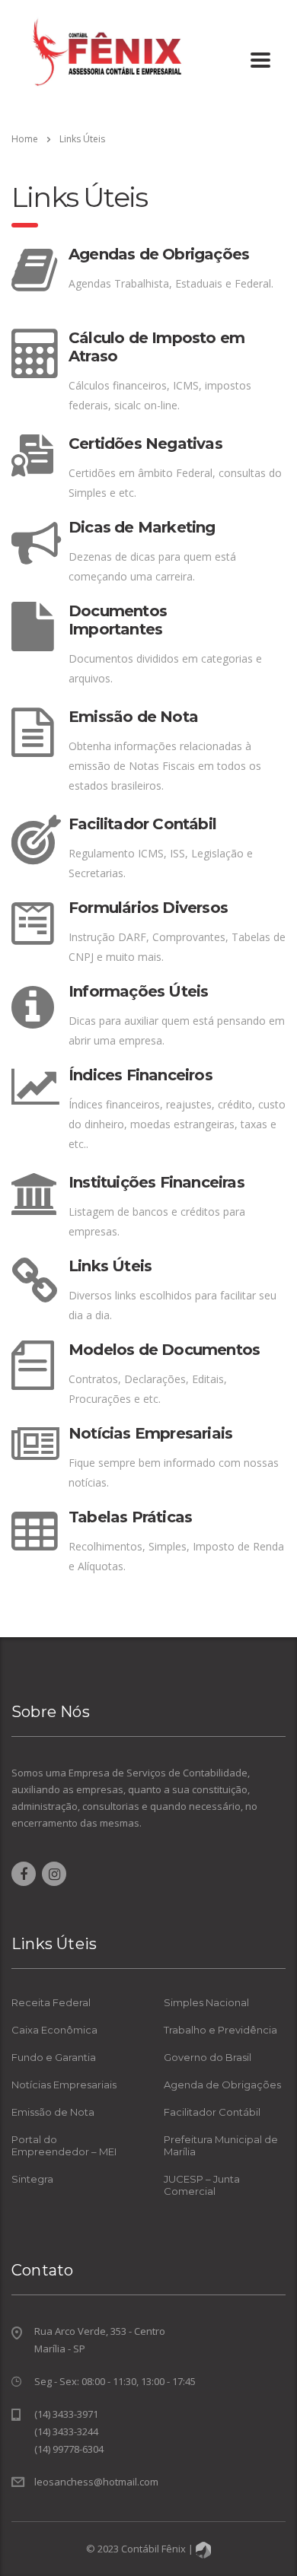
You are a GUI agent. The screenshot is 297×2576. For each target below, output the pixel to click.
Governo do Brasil (208, 2057)
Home (25, 139)
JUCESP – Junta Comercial (202, 2185)
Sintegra (32, 2179)
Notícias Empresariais (64, 2085)
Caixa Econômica (54, 2030)
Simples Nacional (206, 2002)
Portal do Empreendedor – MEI (64, 2145)
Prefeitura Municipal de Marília (221, 2145)
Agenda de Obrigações (222, 2085)
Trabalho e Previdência (220, 2030)
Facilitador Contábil (212, 2112)
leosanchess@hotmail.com (96, 2482)
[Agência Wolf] (203, 2549)
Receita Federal (51, 2002)
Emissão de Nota (53, 2112)
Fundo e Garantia (54, 2057)
